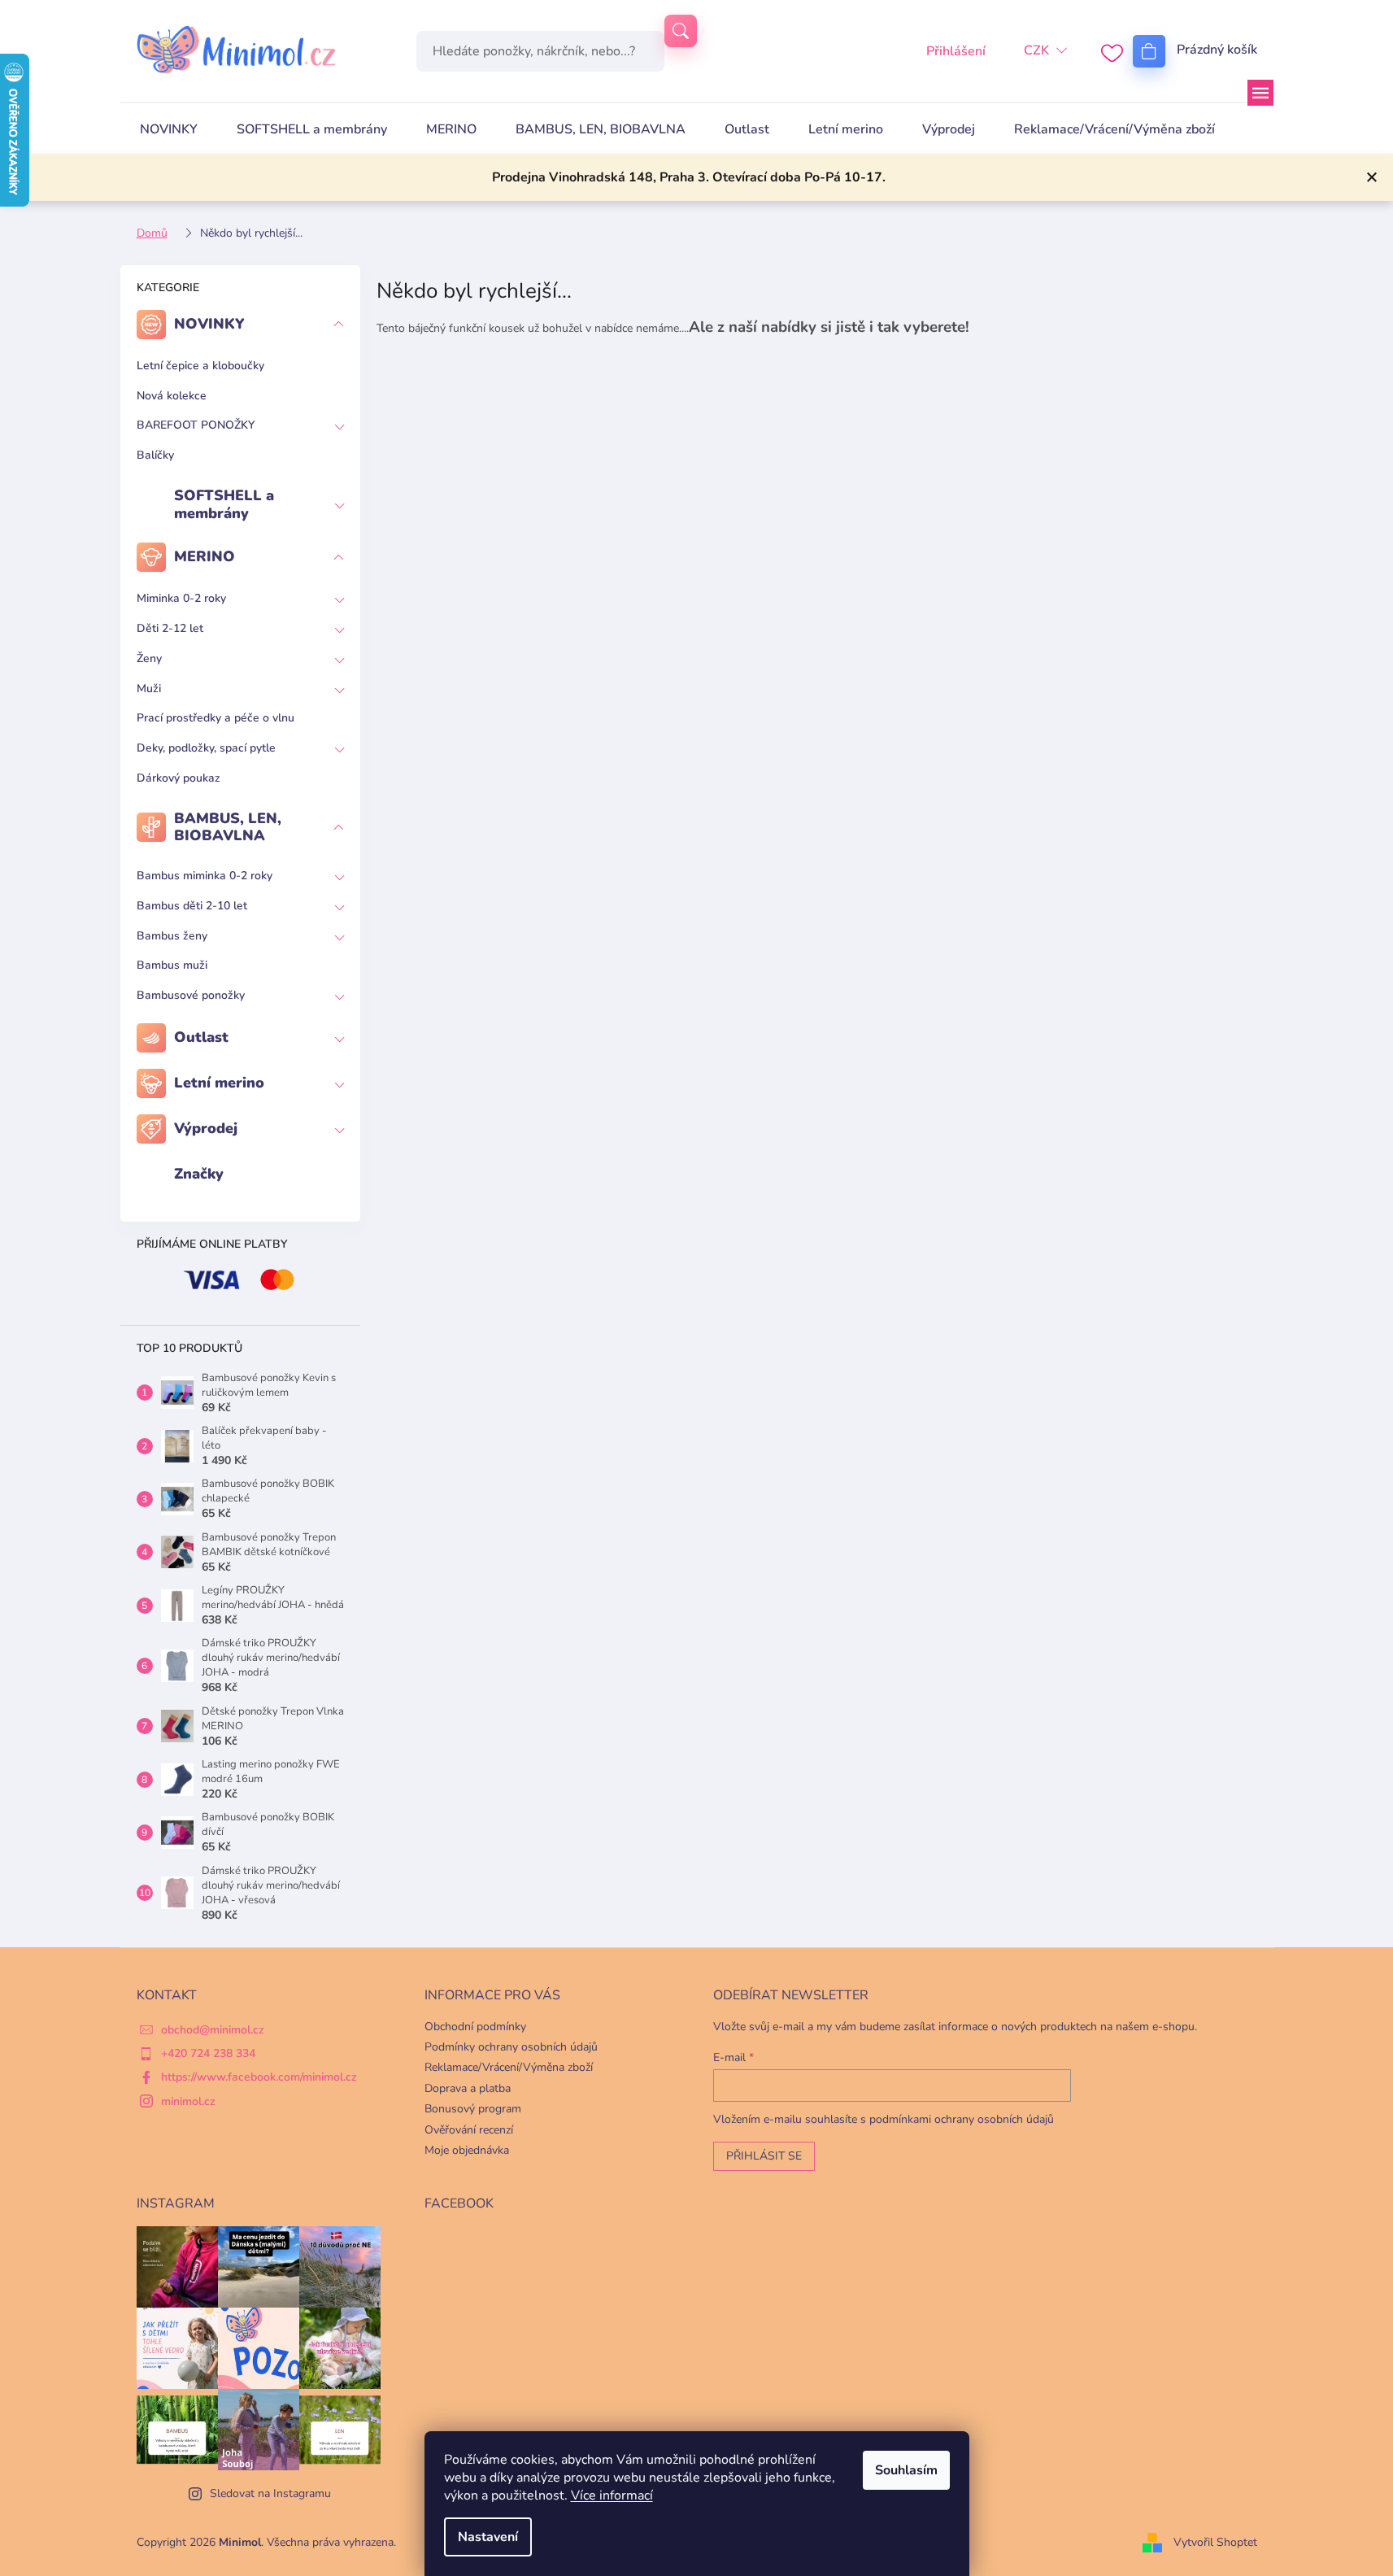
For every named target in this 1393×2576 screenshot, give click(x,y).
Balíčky (155, 455)
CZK (1036, 50)
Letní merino (219, 1083)
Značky (199, 1174)
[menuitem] (169, 129)
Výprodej (206, 1128)
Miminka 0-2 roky (181, 598)
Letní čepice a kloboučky (200, 366)
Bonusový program (473, 2109)
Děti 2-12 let (170, 628)
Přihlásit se (764, 2156)
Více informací (612, 2495)
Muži (149, 689)
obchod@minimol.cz (213, 2030)
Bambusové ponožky (191, 995)
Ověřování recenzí (469, 2130)
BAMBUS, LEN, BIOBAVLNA (228, 827)
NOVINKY (209, 324)
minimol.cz (188, 2101)
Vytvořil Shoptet (1215, 2542)
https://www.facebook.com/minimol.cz (259, 2077)
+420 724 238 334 (208, 2053)
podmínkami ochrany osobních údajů (962, 2119)
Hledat (681, 31)
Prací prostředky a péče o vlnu (215, 718)
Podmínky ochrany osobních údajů (511, 2047)
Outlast (201, 1037)
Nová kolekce (172, 396)
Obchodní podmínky (475, 2027)
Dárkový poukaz (178, 778)
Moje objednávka (467, 2150)
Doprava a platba (468, 2088)
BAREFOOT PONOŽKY (196, 425)
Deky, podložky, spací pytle (206, 748)
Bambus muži (172, 965)
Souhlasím (906, 2470)
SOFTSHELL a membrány (224, 504)
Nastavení (488, 2537)
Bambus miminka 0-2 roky (205, 876)
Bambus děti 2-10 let (192, 906)
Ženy (149, 658)
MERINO (205, 556)
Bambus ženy (172, 936)
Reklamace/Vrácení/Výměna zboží (509, 2067)
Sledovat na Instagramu (270, 2493)
